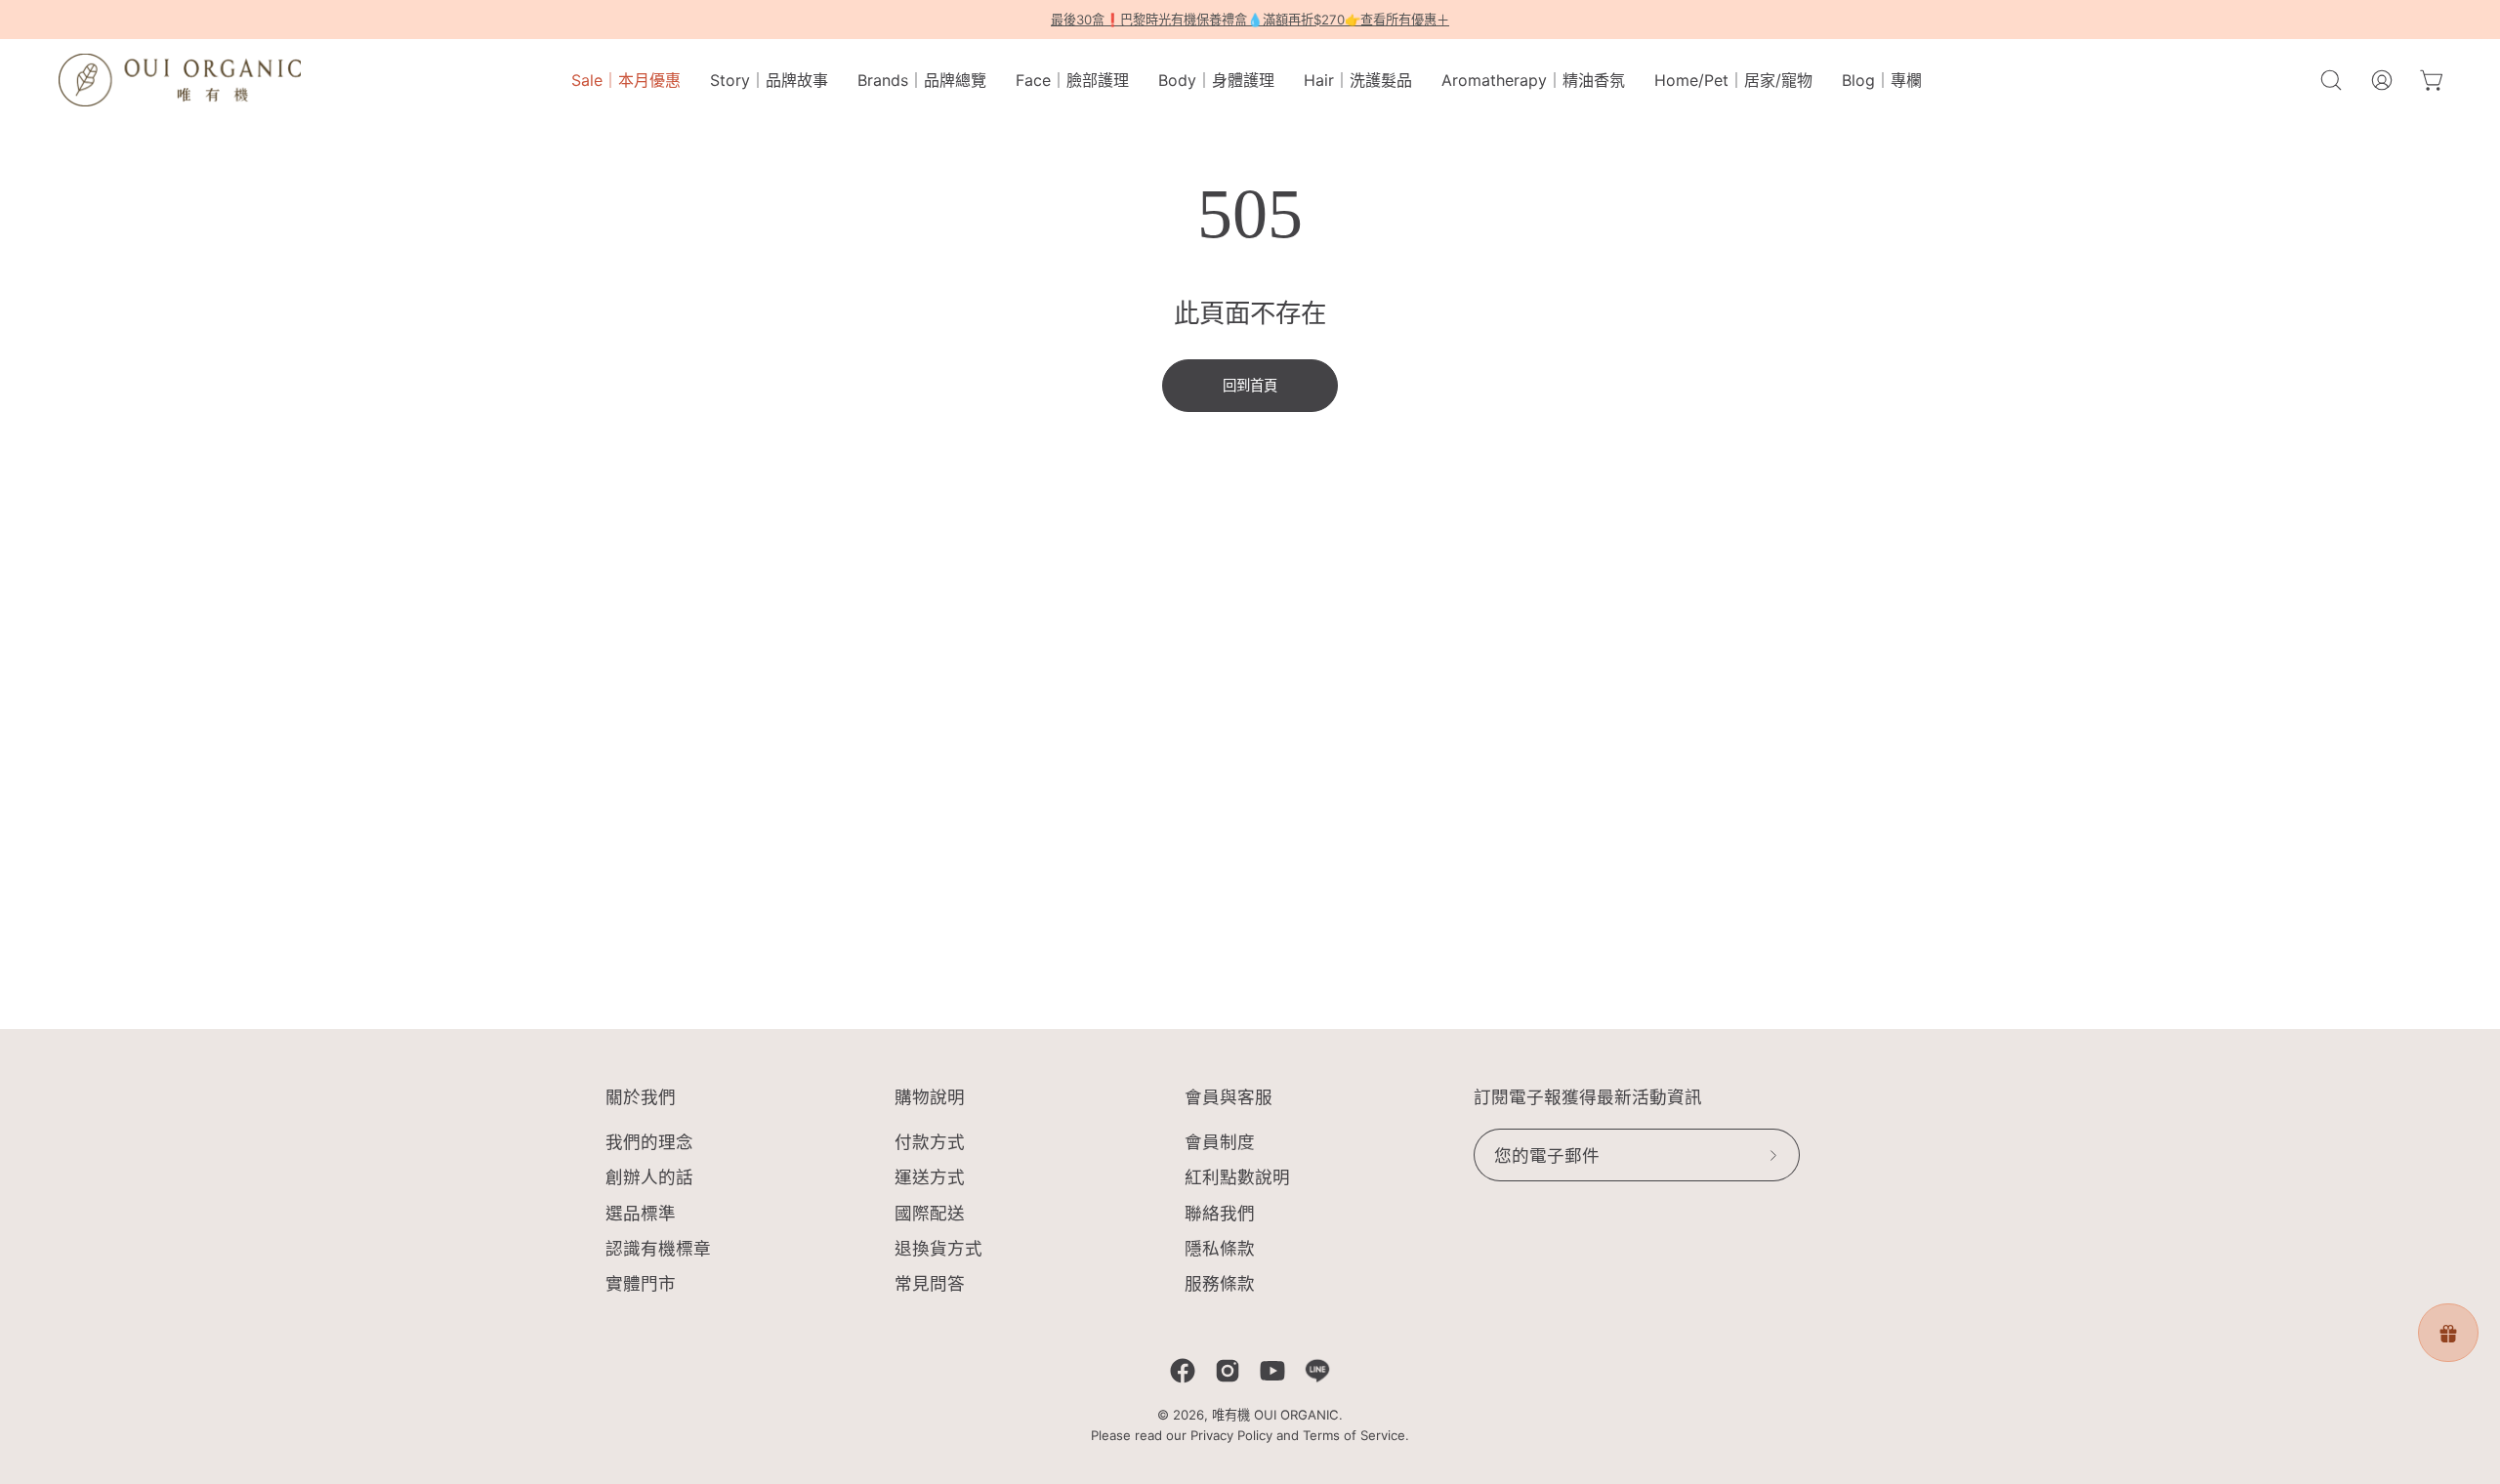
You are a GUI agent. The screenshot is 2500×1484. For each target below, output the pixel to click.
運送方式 (930, 1178)
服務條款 (1220, 1283)
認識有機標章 (658, 1248)
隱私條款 (1220, 1248)
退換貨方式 (938, 1248)
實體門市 (641, 1283)
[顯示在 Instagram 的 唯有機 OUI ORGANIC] (1228, 1371)
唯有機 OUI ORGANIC (1275, 1415)
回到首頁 (1250, 385)
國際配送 (930, 1213)
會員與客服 (1229, 1097)
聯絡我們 (1220, 1213)
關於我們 (641, 1097)
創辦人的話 (649, 1178)
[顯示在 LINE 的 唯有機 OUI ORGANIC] (1317, 1371)
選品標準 (641, 1213)
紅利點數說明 (1237, 1178)
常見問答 (930, 1283)
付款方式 (930, 1142)
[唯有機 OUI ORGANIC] (181, 80)
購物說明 (930, 1097)
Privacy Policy (1231, 1435)
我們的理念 (649, 1142)
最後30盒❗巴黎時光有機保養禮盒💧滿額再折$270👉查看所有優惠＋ (1250, 20)
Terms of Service (1354, 1435)
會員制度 (1220, 1142)
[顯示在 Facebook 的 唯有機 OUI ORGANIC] (1183, 1371)
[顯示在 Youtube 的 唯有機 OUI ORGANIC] (1272, 1371)
